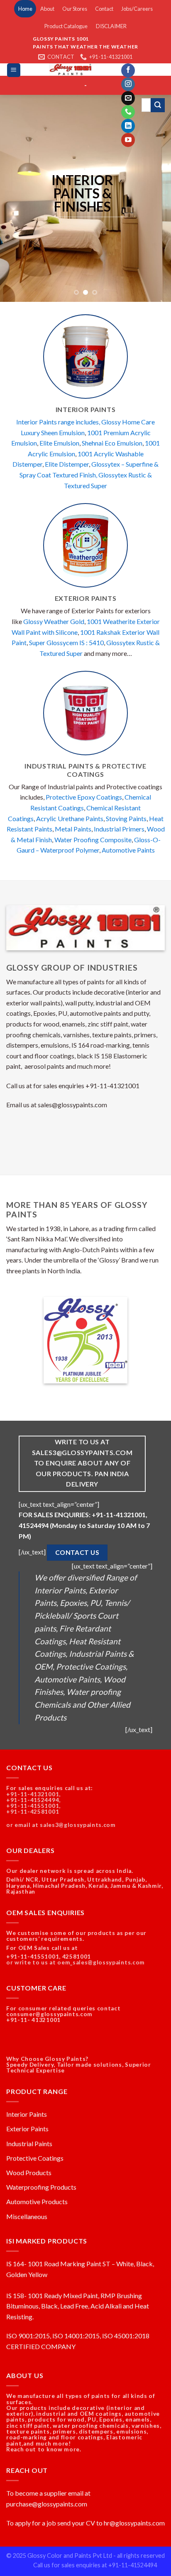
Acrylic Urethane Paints (70, 818)
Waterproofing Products (41, 2187)
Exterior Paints (27, 2129)
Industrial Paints (29, 2143)
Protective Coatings (35, 2158)
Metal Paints (73, 829)
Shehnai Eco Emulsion (112, 443)
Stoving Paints (126, 818)
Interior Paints (27, 2114)
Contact (104, 9)
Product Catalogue (66, 26)
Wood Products (29, 2172)
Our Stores (75, 9)
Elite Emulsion (59, 443)
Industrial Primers (119, 829)
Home (25, 9)
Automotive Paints (128, 850)
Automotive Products (37, 2201)
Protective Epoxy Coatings (84, 797)
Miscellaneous (27, 2216)
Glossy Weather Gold (54, 621)
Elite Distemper (67, 464)
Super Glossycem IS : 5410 (66, 642)
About (47, 9)
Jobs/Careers (137, 9)
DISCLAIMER (111, 26)
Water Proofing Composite (93, 840)
